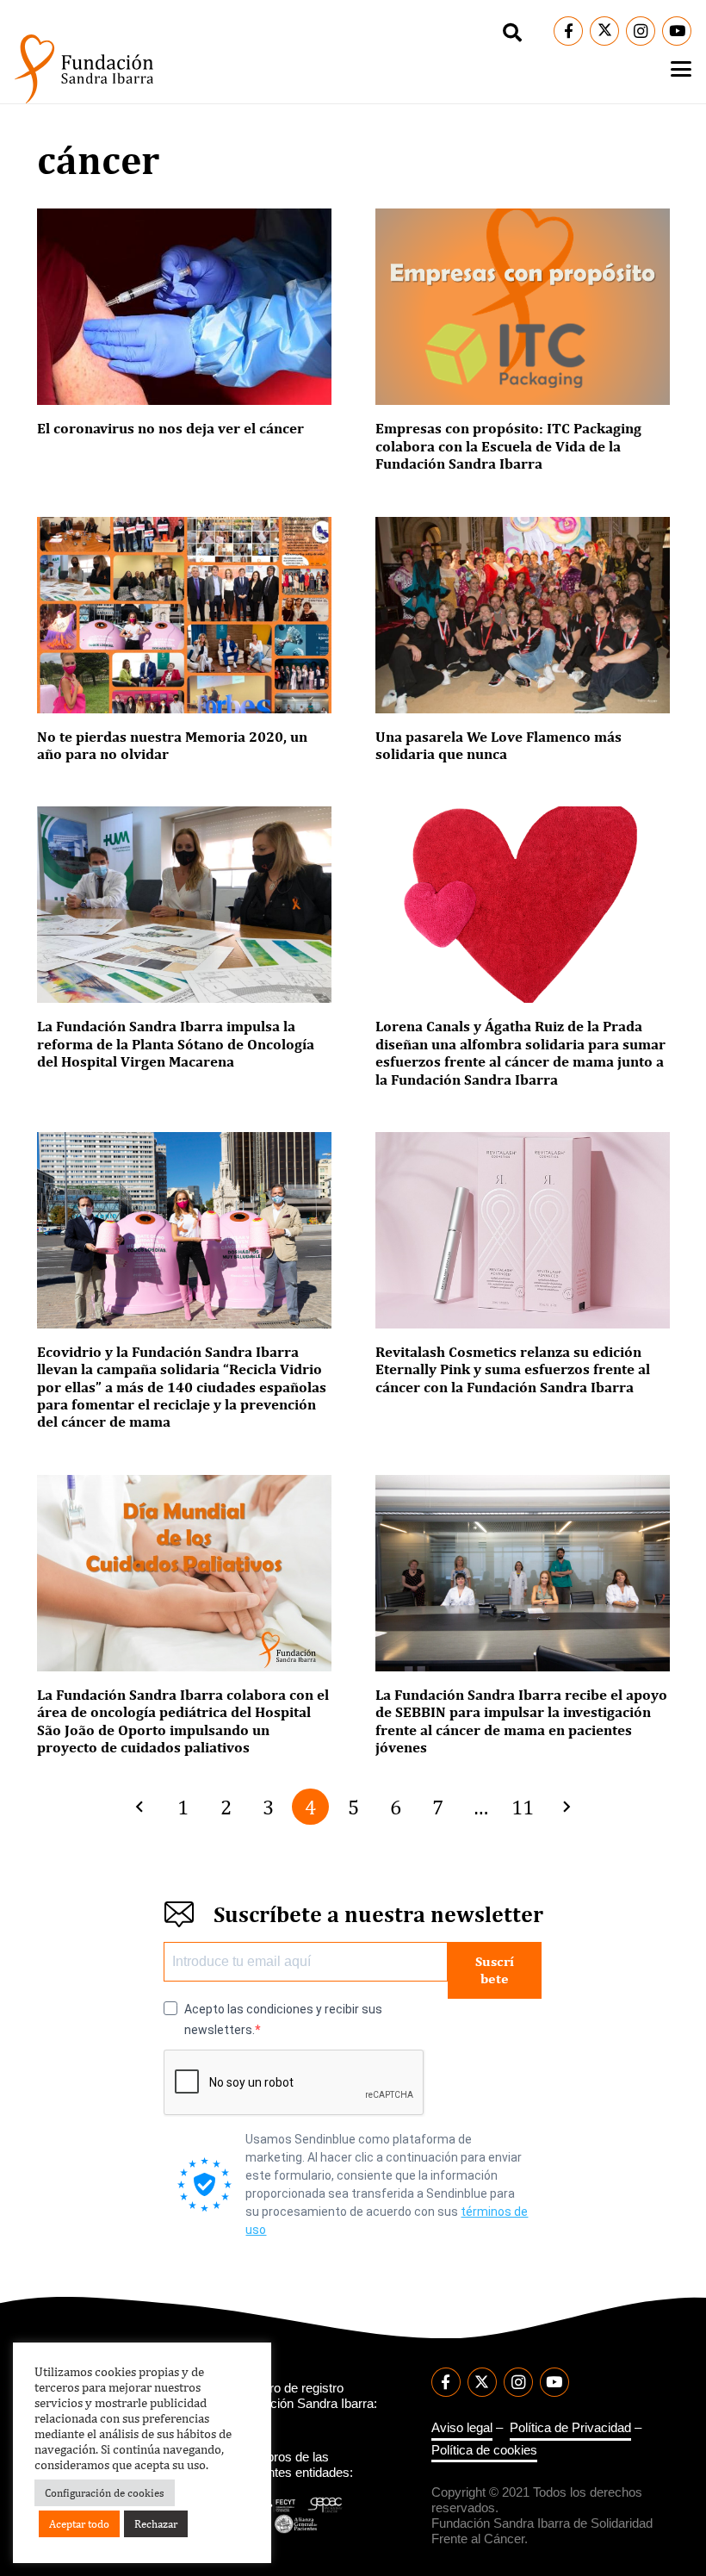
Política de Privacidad (570, 2427)
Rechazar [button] (156, 2524)
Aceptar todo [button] (79, 2524)
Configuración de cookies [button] (105, 2493)
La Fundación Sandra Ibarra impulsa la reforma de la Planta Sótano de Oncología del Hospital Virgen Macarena (176, 1044)
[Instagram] (641, 31)
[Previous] (141, 1807)
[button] (512, 33)
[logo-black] (84, 69)
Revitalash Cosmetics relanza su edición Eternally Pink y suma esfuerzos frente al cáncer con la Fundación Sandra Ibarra (513, 1369)
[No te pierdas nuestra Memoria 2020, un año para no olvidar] (184, 615)
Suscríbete (495, 1969)
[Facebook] (568, 31)
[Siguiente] (565, 1807)
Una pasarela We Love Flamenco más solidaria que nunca (499, 745)
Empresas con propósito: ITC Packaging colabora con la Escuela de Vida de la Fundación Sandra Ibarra (508, 446)
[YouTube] (677, 31)
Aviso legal (462, 2427)
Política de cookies (484, 2450)
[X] (604, 31)
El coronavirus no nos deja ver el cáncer (170, 428)
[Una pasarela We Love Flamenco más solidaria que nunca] (523, 615)
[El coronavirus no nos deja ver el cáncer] (184, 307)
